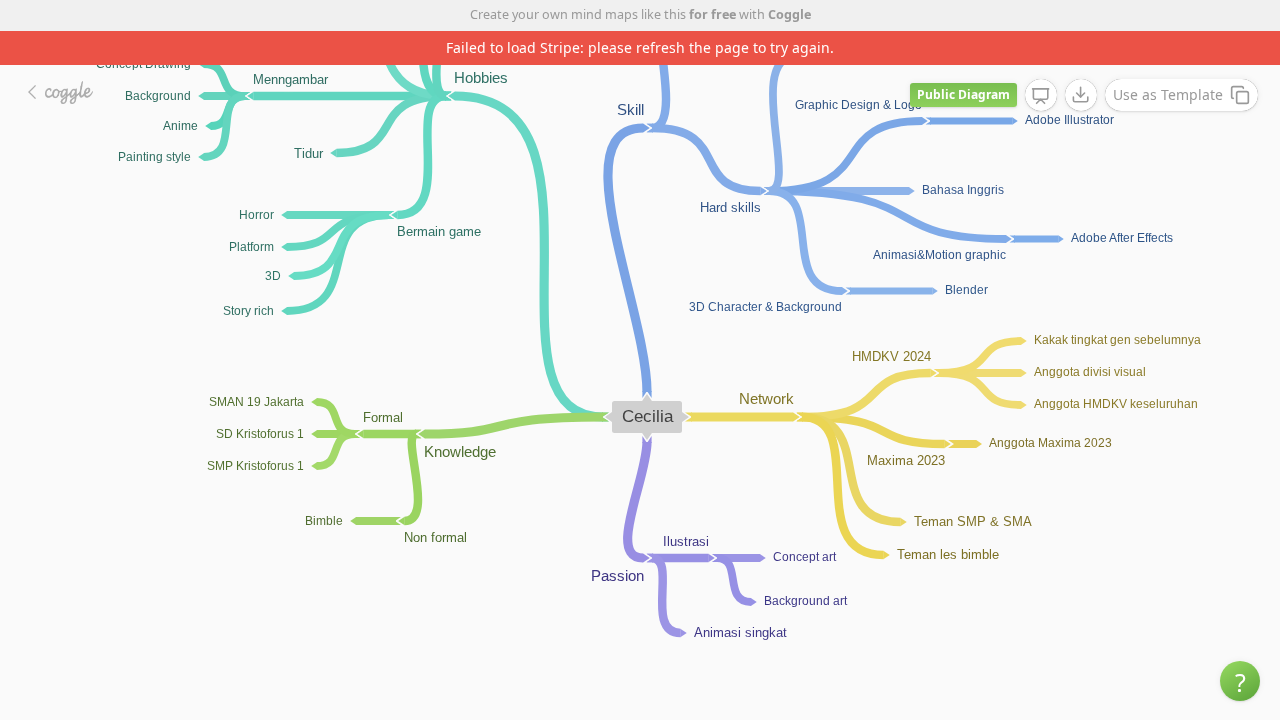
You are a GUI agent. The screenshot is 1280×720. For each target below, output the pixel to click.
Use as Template (1168, 94)
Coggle (789, 14)
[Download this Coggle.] (1081, 95)
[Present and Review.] (1041, 96)
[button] (1240, 681)
